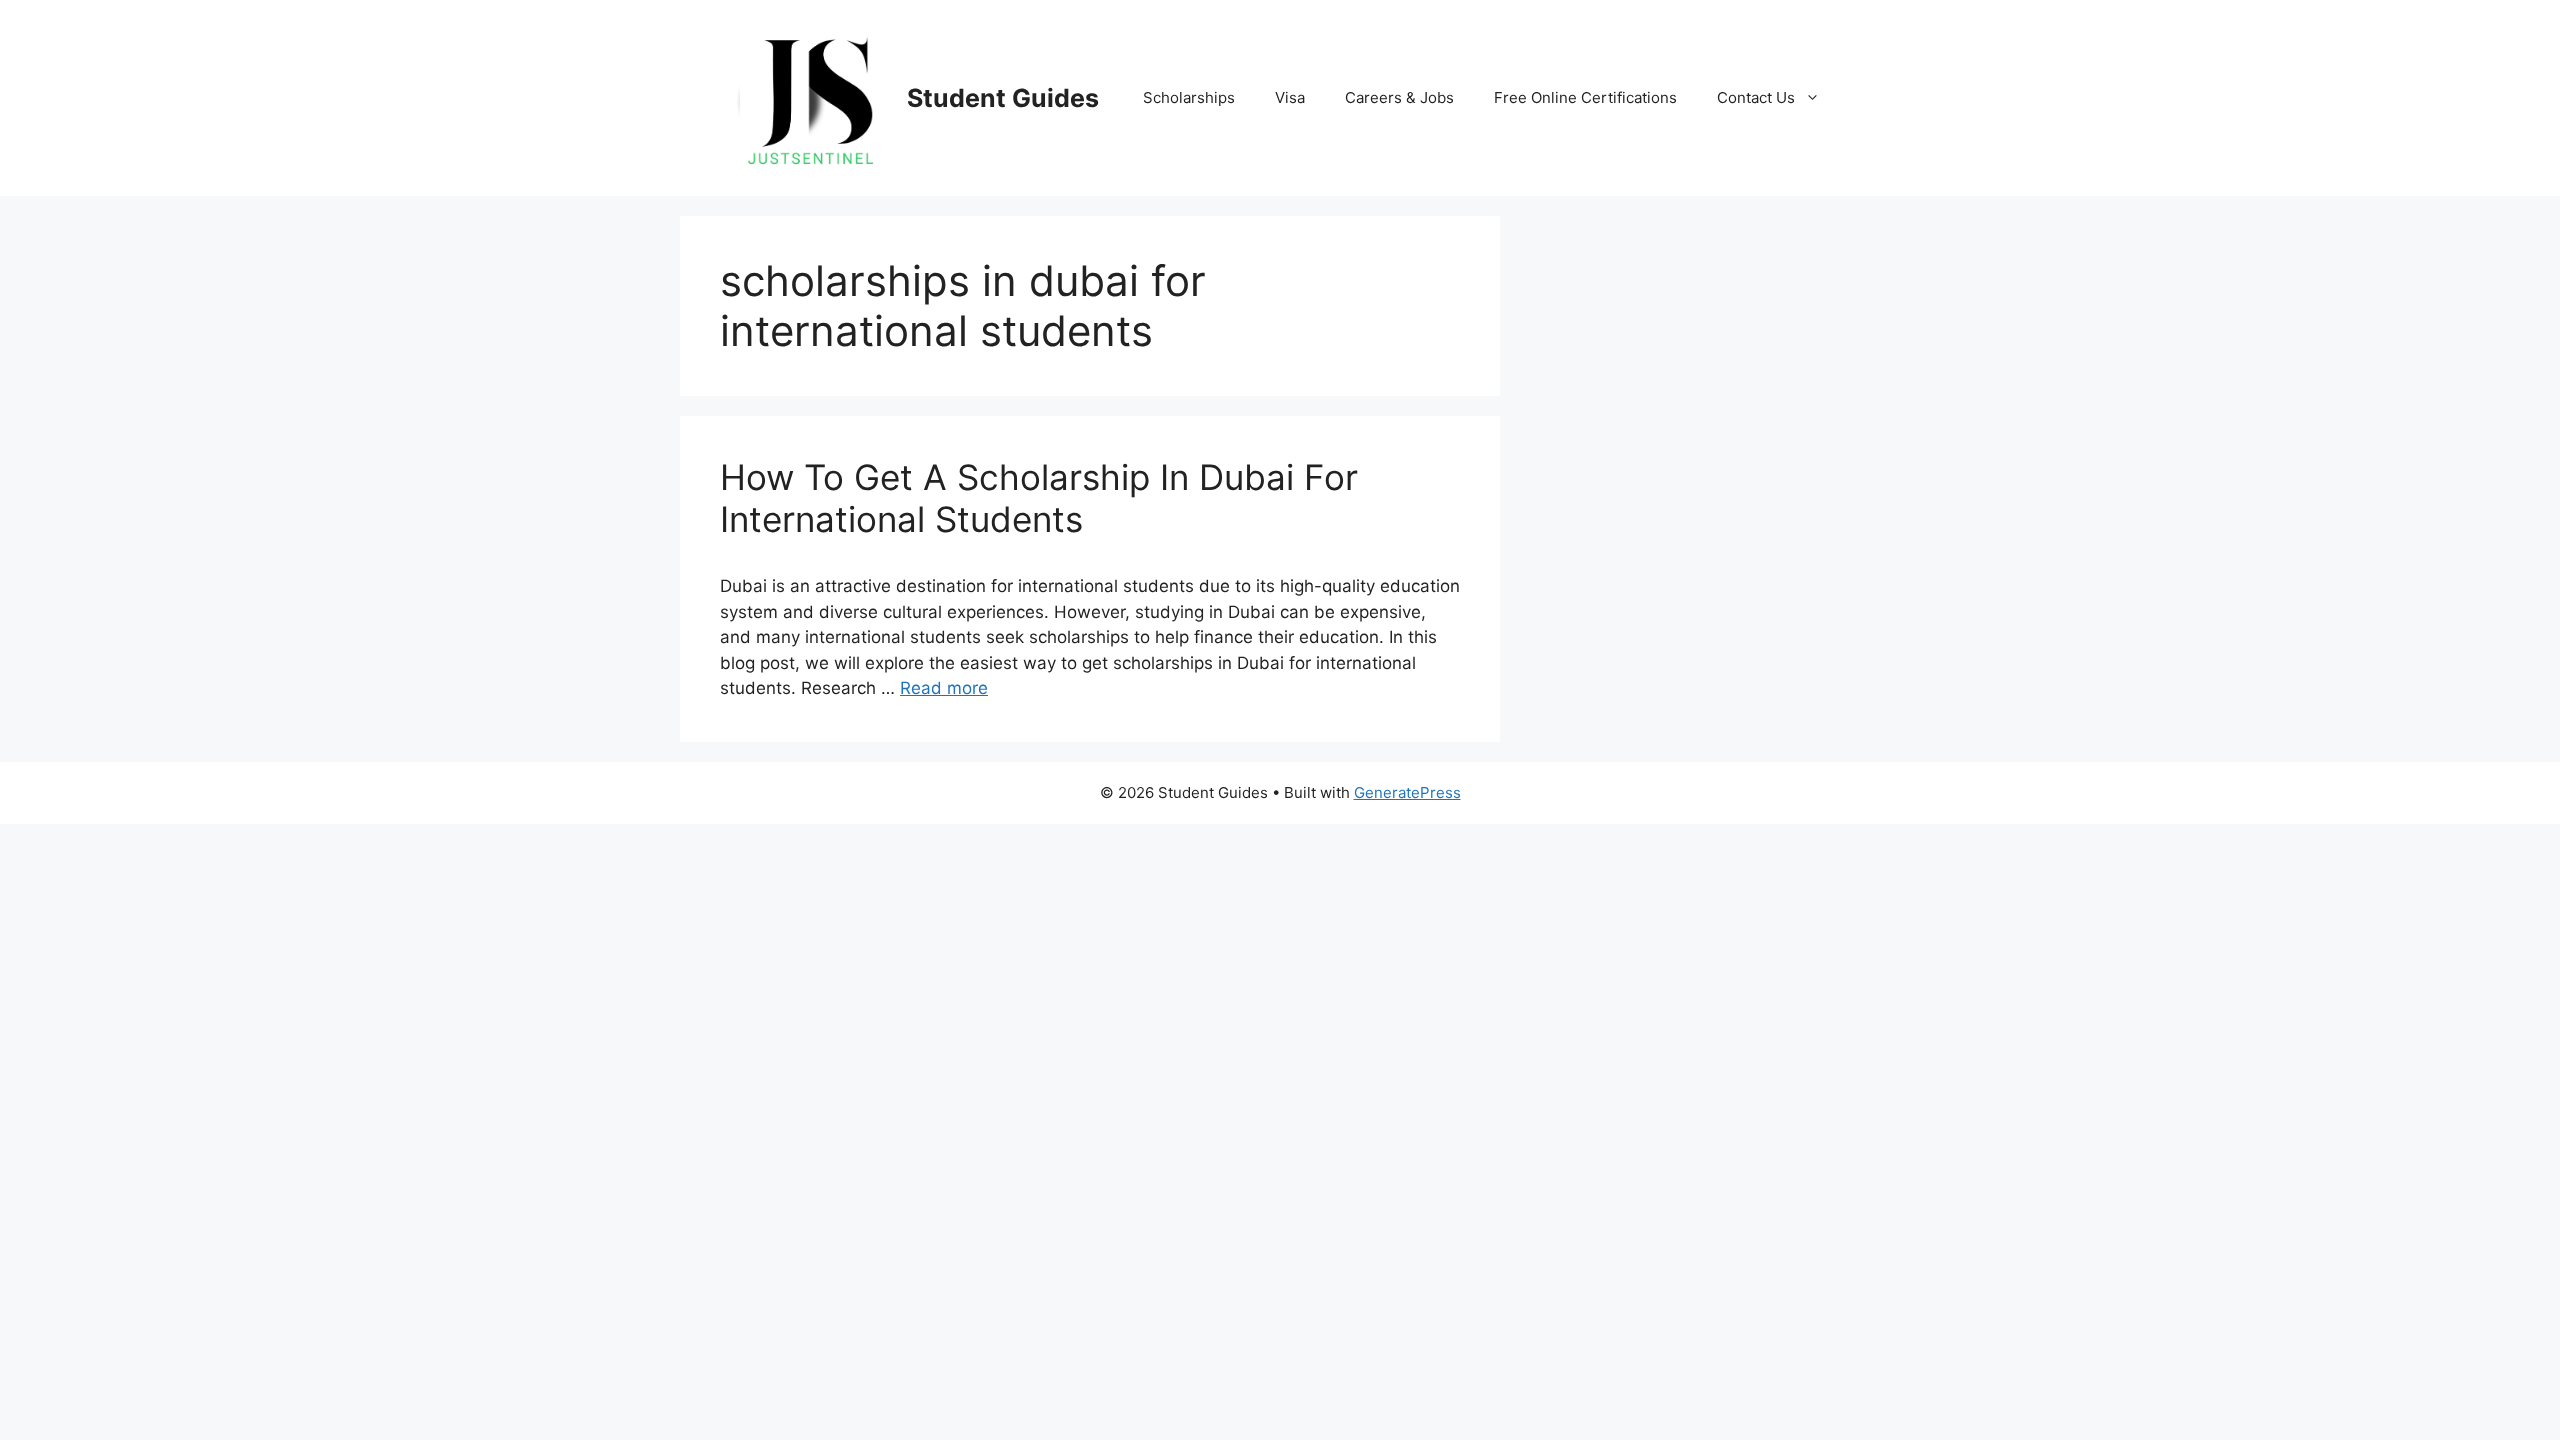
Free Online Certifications (1585, 97)
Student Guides (1003, 98)
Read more (944, 688)
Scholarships (1189, 97)
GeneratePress (1407, 792)
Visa (1290, 97)
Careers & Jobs (1399, 97)
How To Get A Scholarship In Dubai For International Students (1039, 498)
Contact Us (1756, 97)
